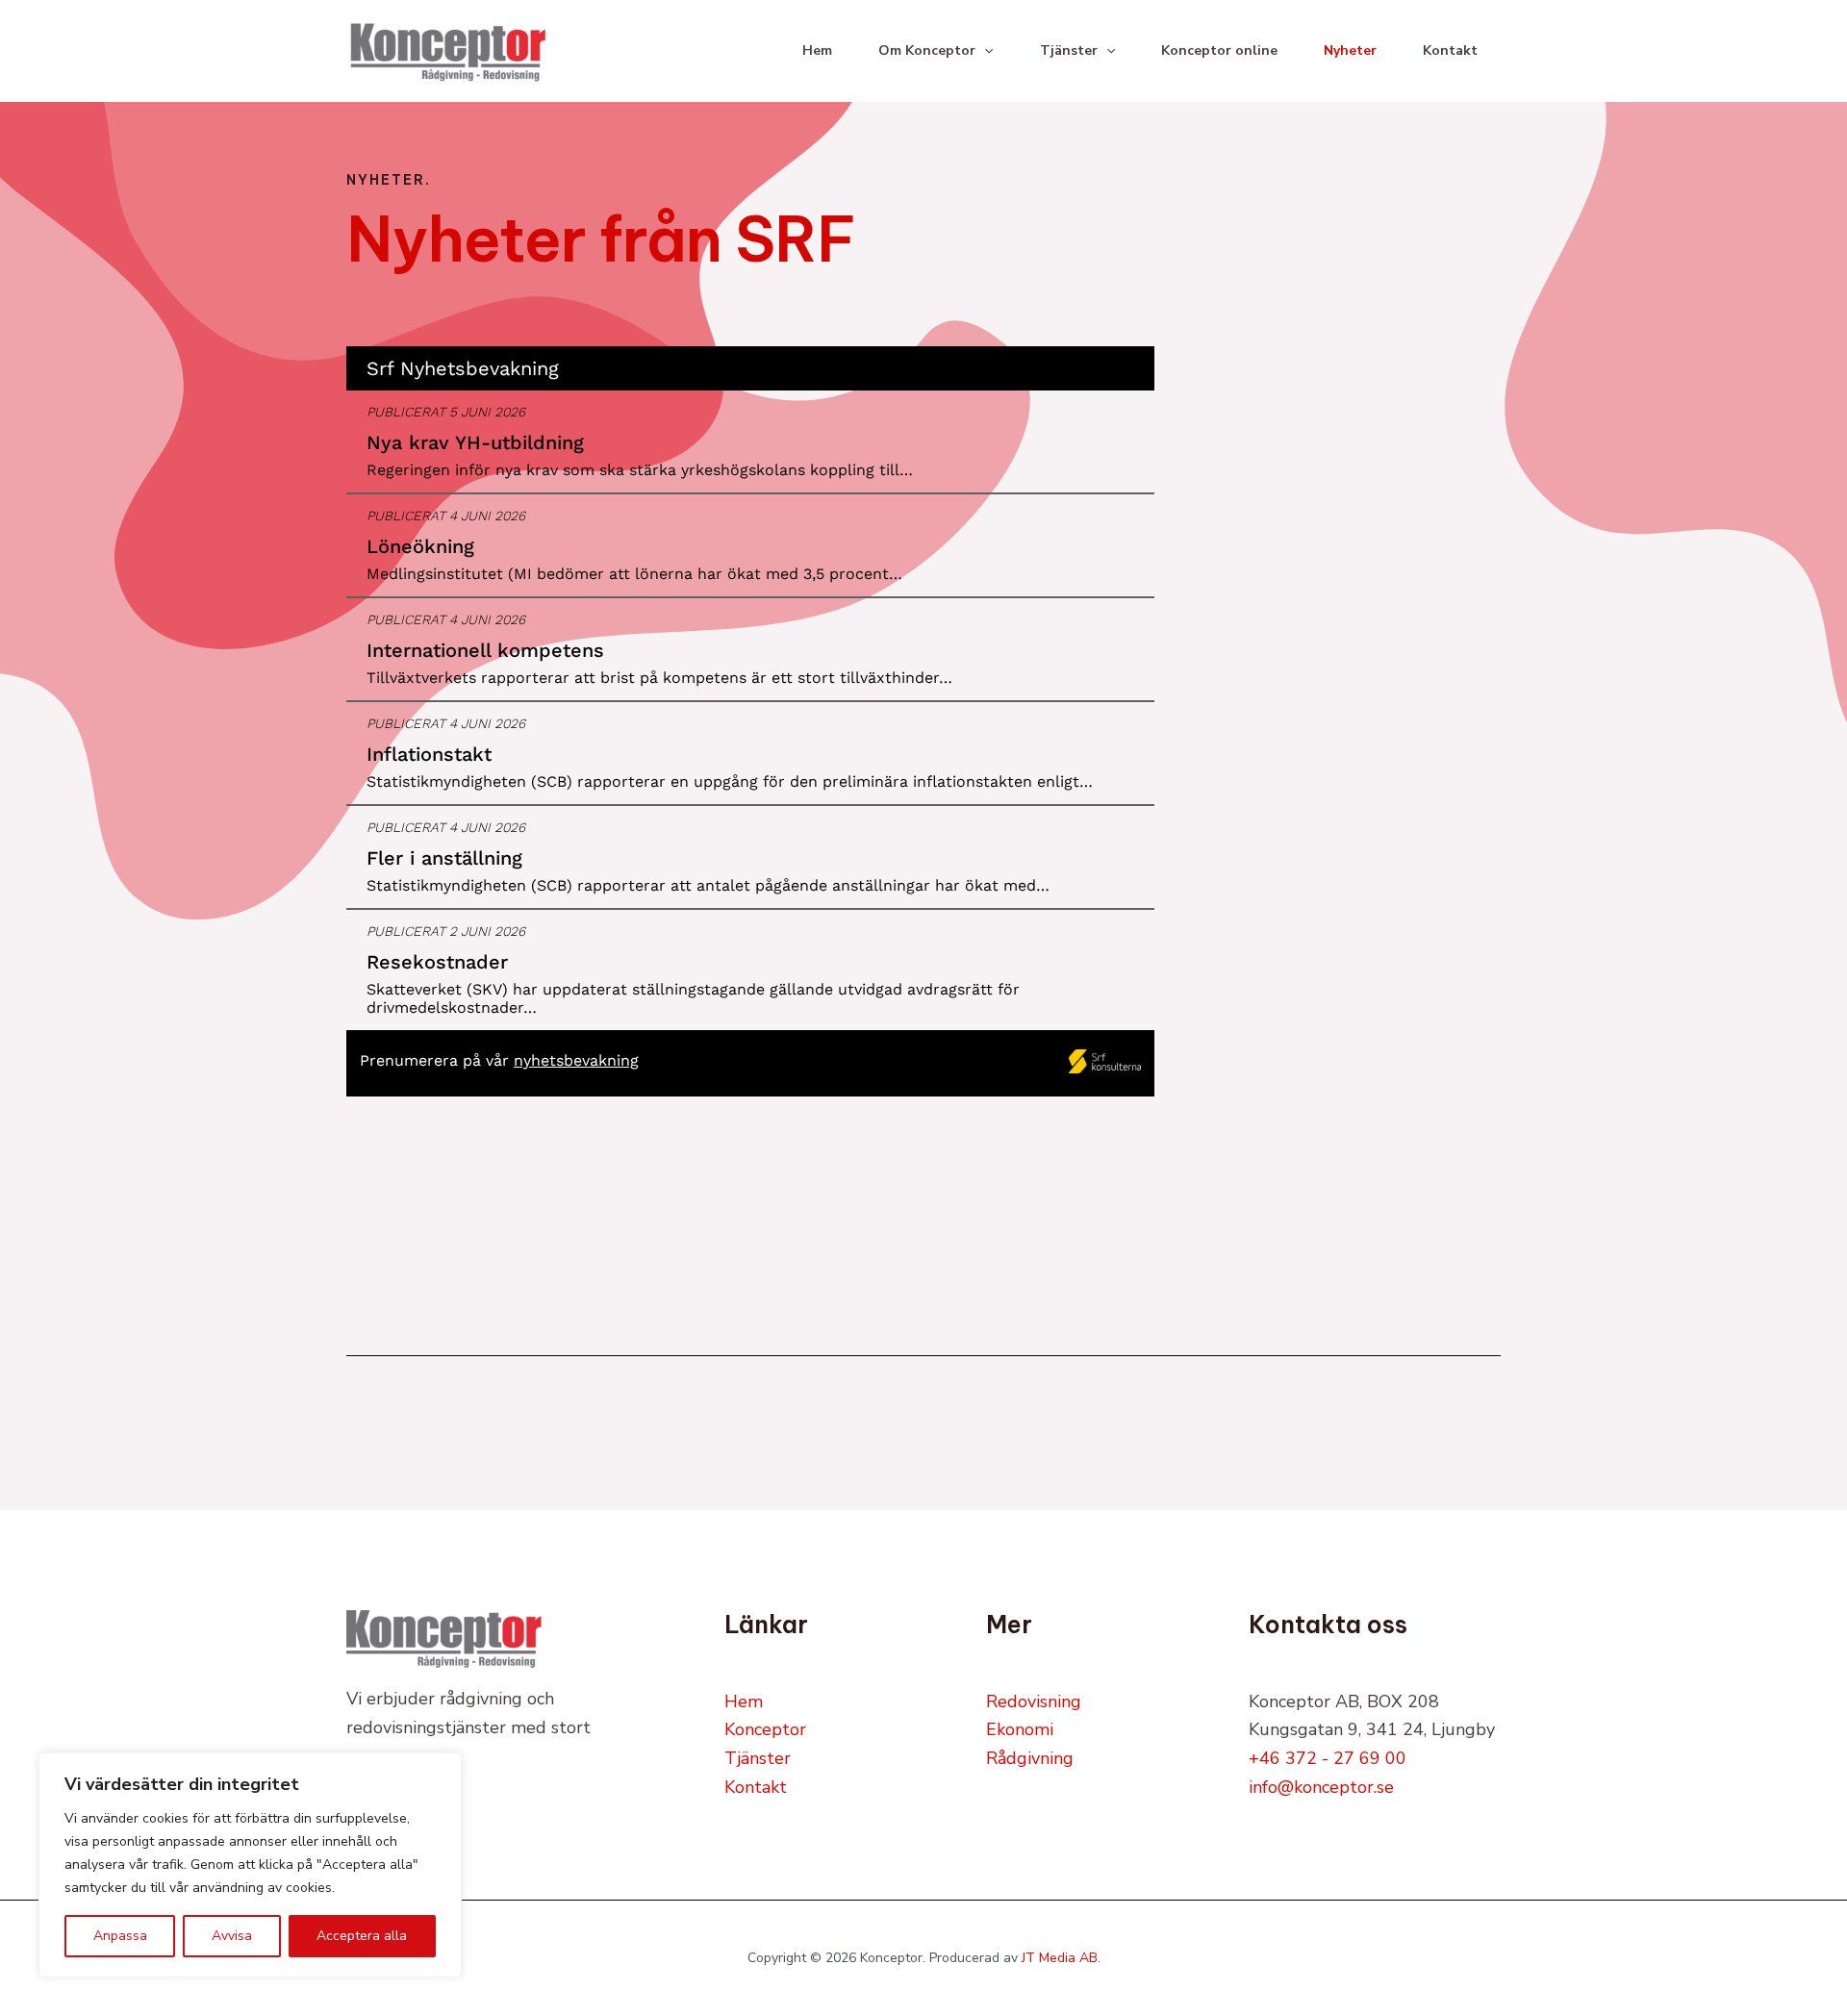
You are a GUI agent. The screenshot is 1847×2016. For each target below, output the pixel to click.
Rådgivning (1030, 1758)
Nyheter (1350, 50)
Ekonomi (1020, 1729)
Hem (817, 50)
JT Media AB (1060, 1958)
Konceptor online (1219, 50)
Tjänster (1069, 50)
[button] (984, 51)
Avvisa (232, 1936)
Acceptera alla (362, 1936)
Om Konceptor (927, 50)
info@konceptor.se (1321, 1787)
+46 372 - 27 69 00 (1328, 1758)
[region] (250, 1865)
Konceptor (765, 1729)
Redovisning (1034, 1701)
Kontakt (1450, 50)
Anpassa (120, 1936)
